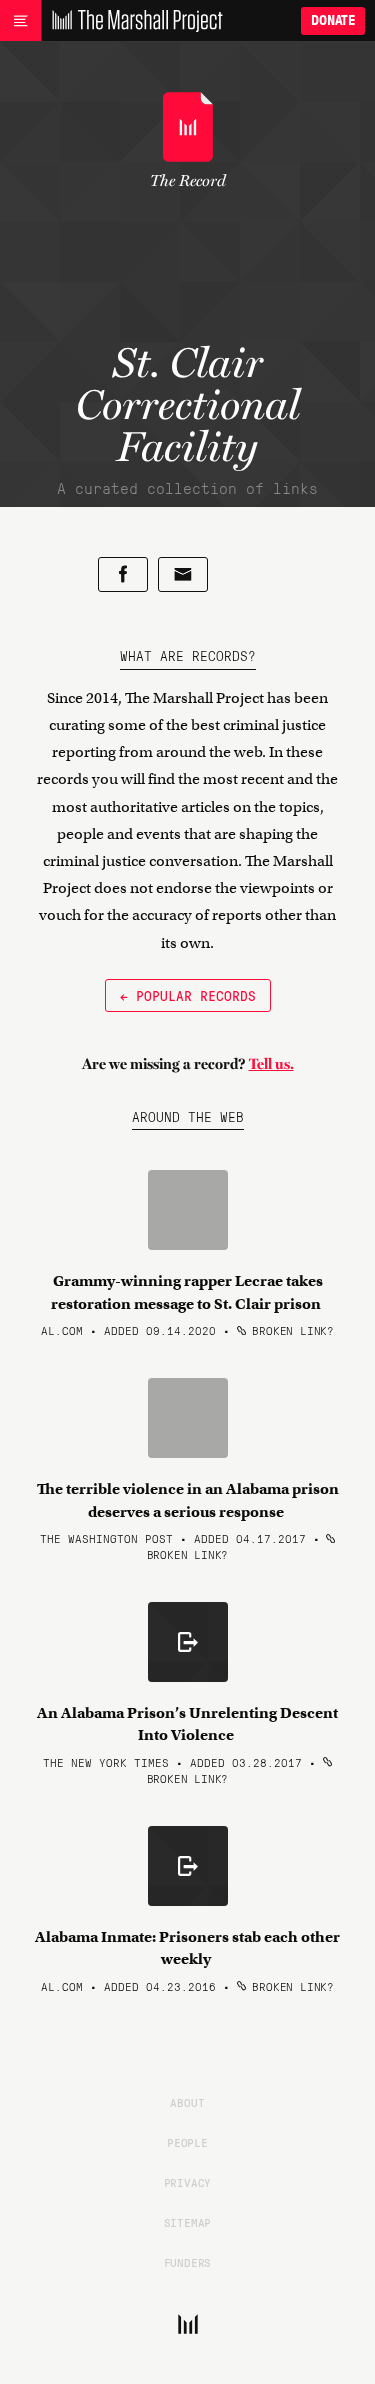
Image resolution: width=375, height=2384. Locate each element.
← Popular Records (188, 995)
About (187, 2102)
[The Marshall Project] (132, 21)
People (187, 2142)
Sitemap (188, 2222)
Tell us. (271, 1064)
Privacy (188, 2182)
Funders (188, 2262)
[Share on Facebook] (123, 574)
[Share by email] (183, 574)
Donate (333, 20)
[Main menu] (20, 21)
